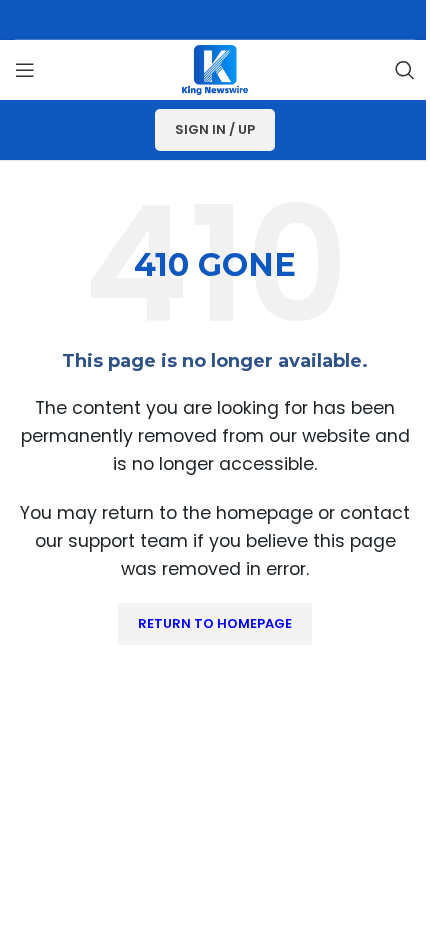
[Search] (405, 70)
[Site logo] (215, 68)
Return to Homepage (215, 623)
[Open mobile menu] (25, 70)
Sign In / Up (215, 129)
